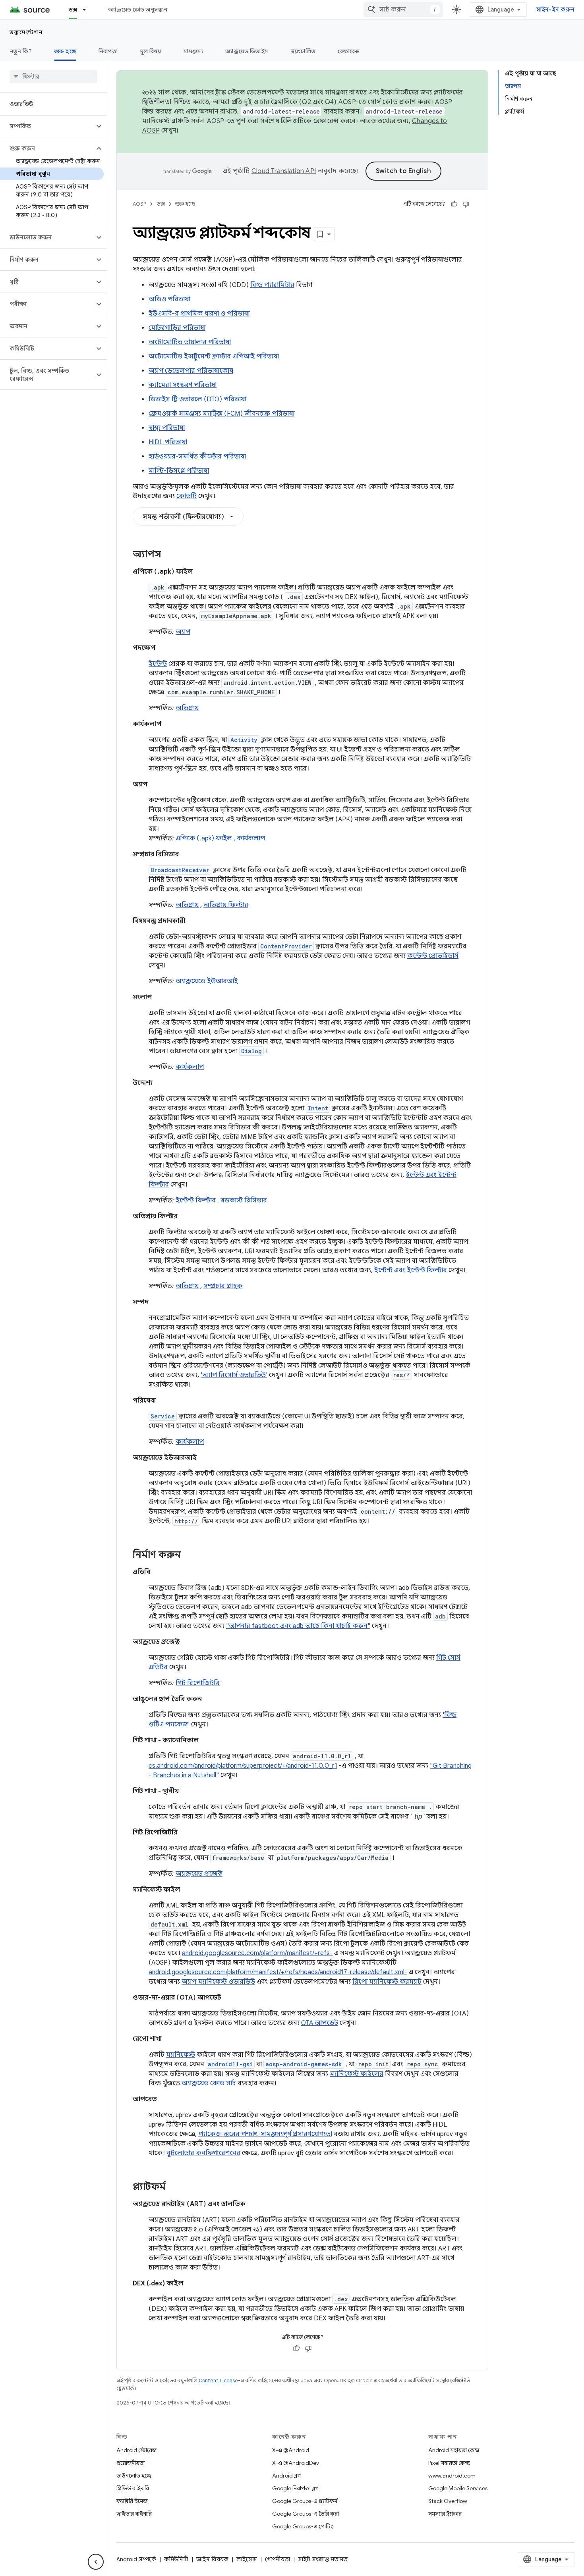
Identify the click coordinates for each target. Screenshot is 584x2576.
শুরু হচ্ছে (65, 51)
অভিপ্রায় (187, 708)
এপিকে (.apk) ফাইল (204, 838)
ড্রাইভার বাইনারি (134, 2514)
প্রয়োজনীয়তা (131, 2463)
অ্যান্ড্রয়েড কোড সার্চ (209, 2083)
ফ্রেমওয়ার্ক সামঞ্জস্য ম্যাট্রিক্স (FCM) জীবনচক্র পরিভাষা (221, 414)
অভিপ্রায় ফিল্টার (226, 905)
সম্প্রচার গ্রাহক (223, 1286)
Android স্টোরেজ (136, 2450)
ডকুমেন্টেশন (26, 32)
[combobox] (403, 10)
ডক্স (73, 10)
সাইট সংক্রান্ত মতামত (323, 2559)
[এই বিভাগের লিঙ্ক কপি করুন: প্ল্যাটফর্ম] (174, 2187)
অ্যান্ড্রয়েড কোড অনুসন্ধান (138, 10)
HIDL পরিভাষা (168, 442)
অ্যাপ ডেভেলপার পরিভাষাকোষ (191, 371)
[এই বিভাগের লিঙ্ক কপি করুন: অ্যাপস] (169, 555)
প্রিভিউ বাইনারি (133, 2488)
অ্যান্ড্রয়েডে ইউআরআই (207, 981)
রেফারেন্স (349, 51)
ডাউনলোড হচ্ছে (134, 2476)
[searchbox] (53, 77)
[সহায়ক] (454, 204)
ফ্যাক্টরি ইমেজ (132, 2501)
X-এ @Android (291, 2450)
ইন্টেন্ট (158, 664)
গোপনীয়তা (277, 2559)
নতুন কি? (21, 51)
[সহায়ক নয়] (466, 204)
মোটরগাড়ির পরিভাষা (177, 328)
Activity (244, 740)
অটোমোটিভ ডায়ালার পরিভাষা (190, 342)
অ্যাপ (183, 632)
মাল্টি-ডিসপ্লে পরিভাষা (179, 471)
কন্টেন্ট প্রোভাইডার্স (433, 956)
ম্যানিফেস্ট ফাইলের (357, 2074)
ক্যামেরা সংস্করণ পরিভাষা (183, 385)
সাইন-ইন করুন (556, 10)
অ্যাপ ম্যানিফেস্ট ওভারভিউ (218, 1982)
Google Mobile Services (458, 2488)
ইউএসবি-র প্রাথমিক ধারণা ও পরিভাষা (199, 314)
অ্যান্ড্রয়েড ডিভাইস (247, 51)
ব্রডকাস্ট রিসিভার (244, 1200)
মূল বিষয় (151, 51)
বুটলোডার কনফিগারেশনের (203, 2153)
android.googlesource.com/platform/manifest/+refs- (257, 1953)
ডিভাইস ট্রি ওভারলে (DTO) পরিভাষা (197, 399)
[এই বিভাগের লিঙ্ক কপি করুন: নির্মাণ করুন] (189, 1555)
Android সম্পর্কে (136, 2559)
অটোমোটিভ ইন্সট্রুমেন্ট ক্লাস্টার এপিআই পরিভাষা (214, 356)
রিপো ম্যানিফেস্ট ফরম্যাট (387, 1982)
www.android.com (452, 2476)
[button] (47, 126)
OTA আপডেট (320, 2023)
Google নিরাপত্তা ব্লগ (295, 2488)
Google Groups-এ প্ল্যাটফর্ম (305, 2501)
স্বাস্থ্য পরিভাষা (167, 428)
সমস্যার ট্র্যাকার (445, 2514)
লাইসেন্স (247, 2559)
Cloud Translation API (284, 171)
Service (163, 1416)
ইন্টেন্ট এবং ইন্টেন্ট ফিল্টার (411, 1270)
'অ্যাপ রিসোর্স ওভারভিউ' (234, 1375)
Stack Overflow (448, 2501)
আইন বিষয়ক (212, 2559)
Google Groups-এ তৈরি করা (306, 2514)
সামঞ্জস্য (193, 51)
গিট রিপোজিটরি (198, 1683)
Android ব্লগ (286, 2476)
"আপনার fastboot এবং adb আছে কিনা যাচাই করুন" (298, 1626)
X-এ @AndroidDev (296, 2463)
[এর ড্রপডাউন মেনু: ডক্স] (88, 10)
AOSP (139, 204)
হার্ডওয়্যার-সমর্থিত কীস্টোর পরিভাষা (197, 457)
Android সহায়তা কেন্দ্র (454, 2450)
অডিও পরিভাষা (169, 299)
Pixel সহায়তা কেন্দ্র (449, 2463)
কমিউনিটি (176, 2559)
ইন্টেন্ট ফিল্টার (196, 1200)
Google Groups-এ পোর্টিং (303, 2526)
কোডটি (187, 496)
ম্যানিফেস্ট (181, 2055)
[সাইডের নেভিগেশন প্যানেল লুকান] (96, 2562)
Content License (218, 2380)
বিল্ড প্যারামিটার (272, 285)
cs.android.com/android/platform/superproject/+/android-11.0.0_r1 (243, 1766)
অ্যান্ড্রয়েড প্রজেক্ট (199, 1874)
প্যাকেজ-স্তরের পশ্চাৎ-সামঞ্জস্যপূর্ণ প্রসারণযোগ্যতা (265, 2134)
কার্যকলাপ (251, 838)
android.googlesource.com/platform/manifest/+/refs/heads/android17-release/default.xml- (278, 1972)
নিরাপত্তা (108, 51)
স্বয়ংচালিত (303, 51)
